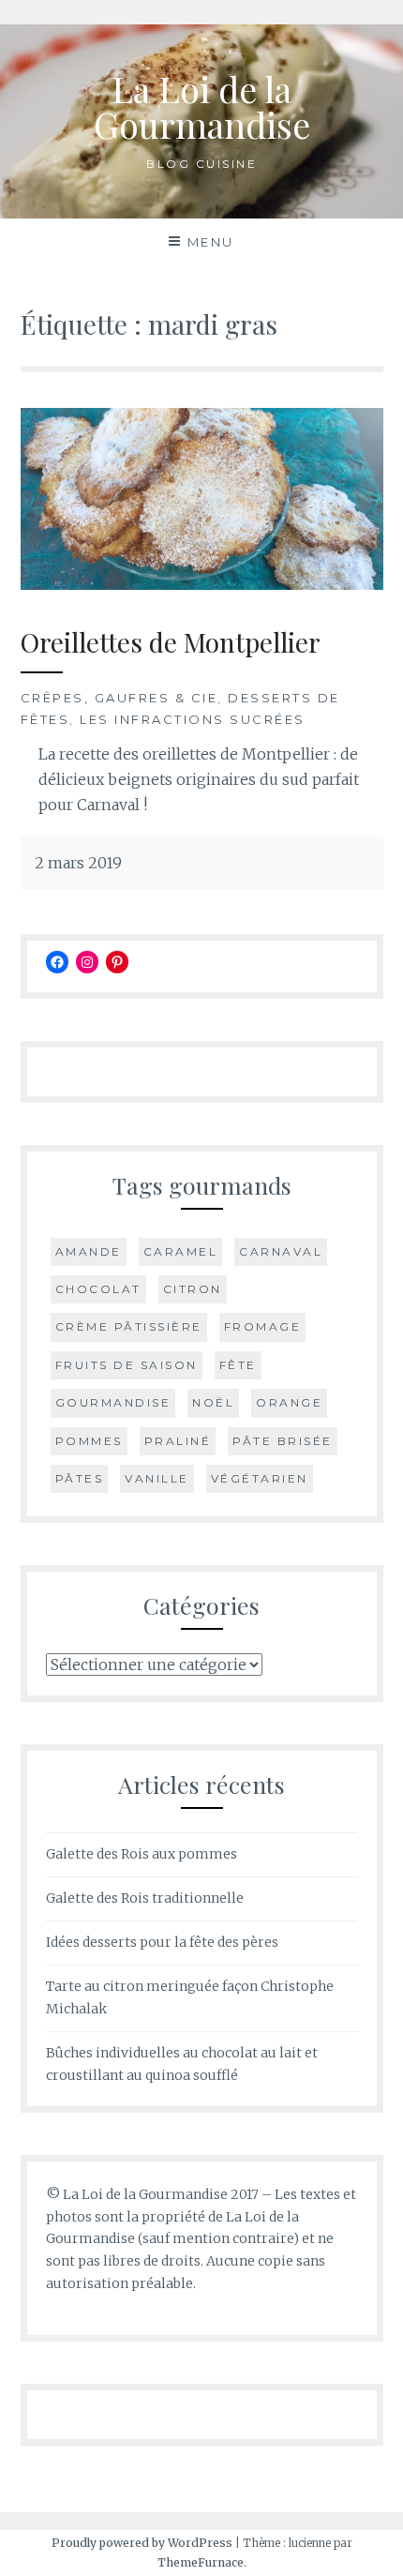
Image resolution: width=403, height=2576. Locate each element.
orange (289, 1402)
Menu (211, 242)
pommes (89, 1441)
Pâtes (80, 1478)
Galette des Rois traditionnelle (145, 1898)
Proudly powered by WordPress (142, 2543)
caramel (181, 1251)
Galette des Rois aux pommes (142, 1854)
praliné (178, 1441)
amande (89, 1251)
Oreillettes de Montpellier (171, 642)
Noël (213, 1402)
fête (238, 1365)
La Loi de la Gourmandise (202, 106)
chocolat (98, 1289)
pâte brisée (283, 1441)
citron (193, 1289)
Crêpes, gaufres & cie (119, 698)
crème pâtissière (129, 1326)
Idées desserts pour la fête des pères (162, 1942)
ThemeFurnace (201, 2562)
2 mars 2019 (78, 863)
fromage (263, 1326)
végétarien (260, 1478)
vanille (157, 1478)
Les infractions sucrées (193, 719)
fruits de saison (127, 1365)
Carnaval (281, 1251)
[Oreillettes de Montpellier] (202, 584)
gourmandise (113, 1402)
